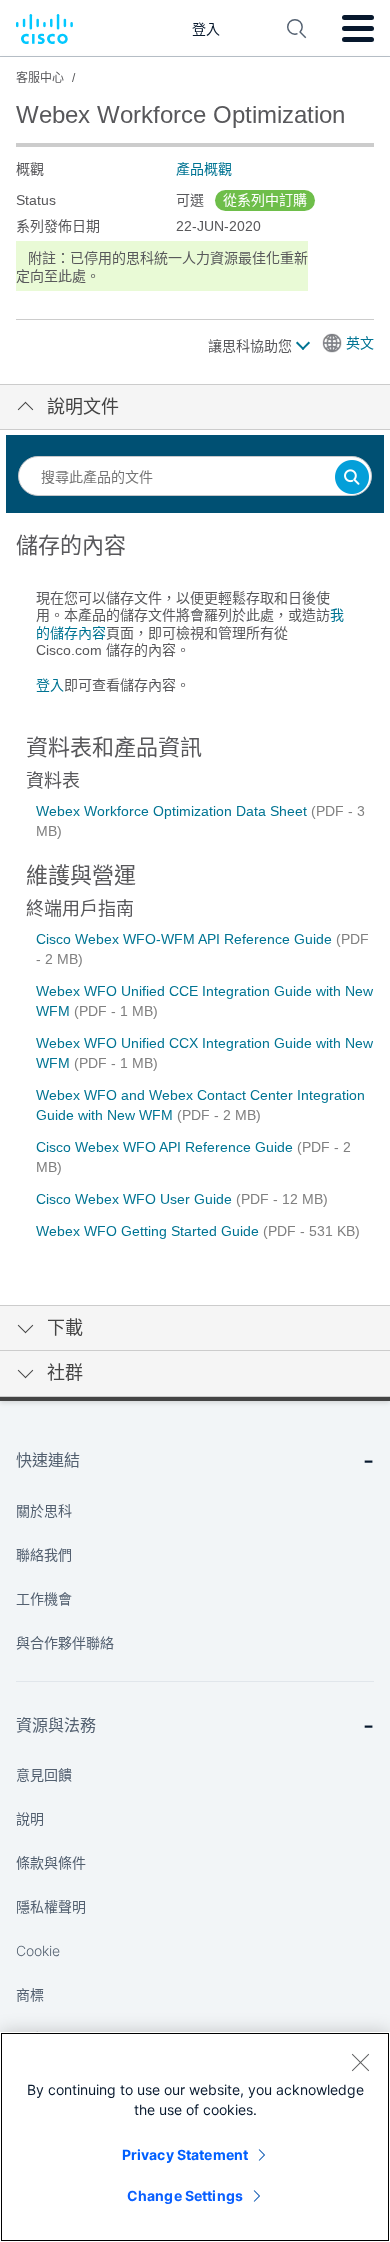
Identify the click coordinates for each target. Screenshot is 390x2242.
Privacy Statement (185, 2154)
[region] (195, 2137)
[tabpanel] (195, 623)
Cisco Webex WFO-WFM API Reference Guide (186, 939)
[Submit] (352, 478)
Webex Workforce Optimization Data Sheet (173, 811)
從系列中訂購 (265, 200)
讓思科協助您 (252, 346)
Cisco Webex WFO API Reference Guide (166, 1147)
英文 (360, 343)
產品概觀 (204, 169)
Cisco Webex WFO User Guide (136, 1199)
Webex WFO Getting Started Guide (149, 1231)
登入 (50, 685)
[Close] (360, 2062)
